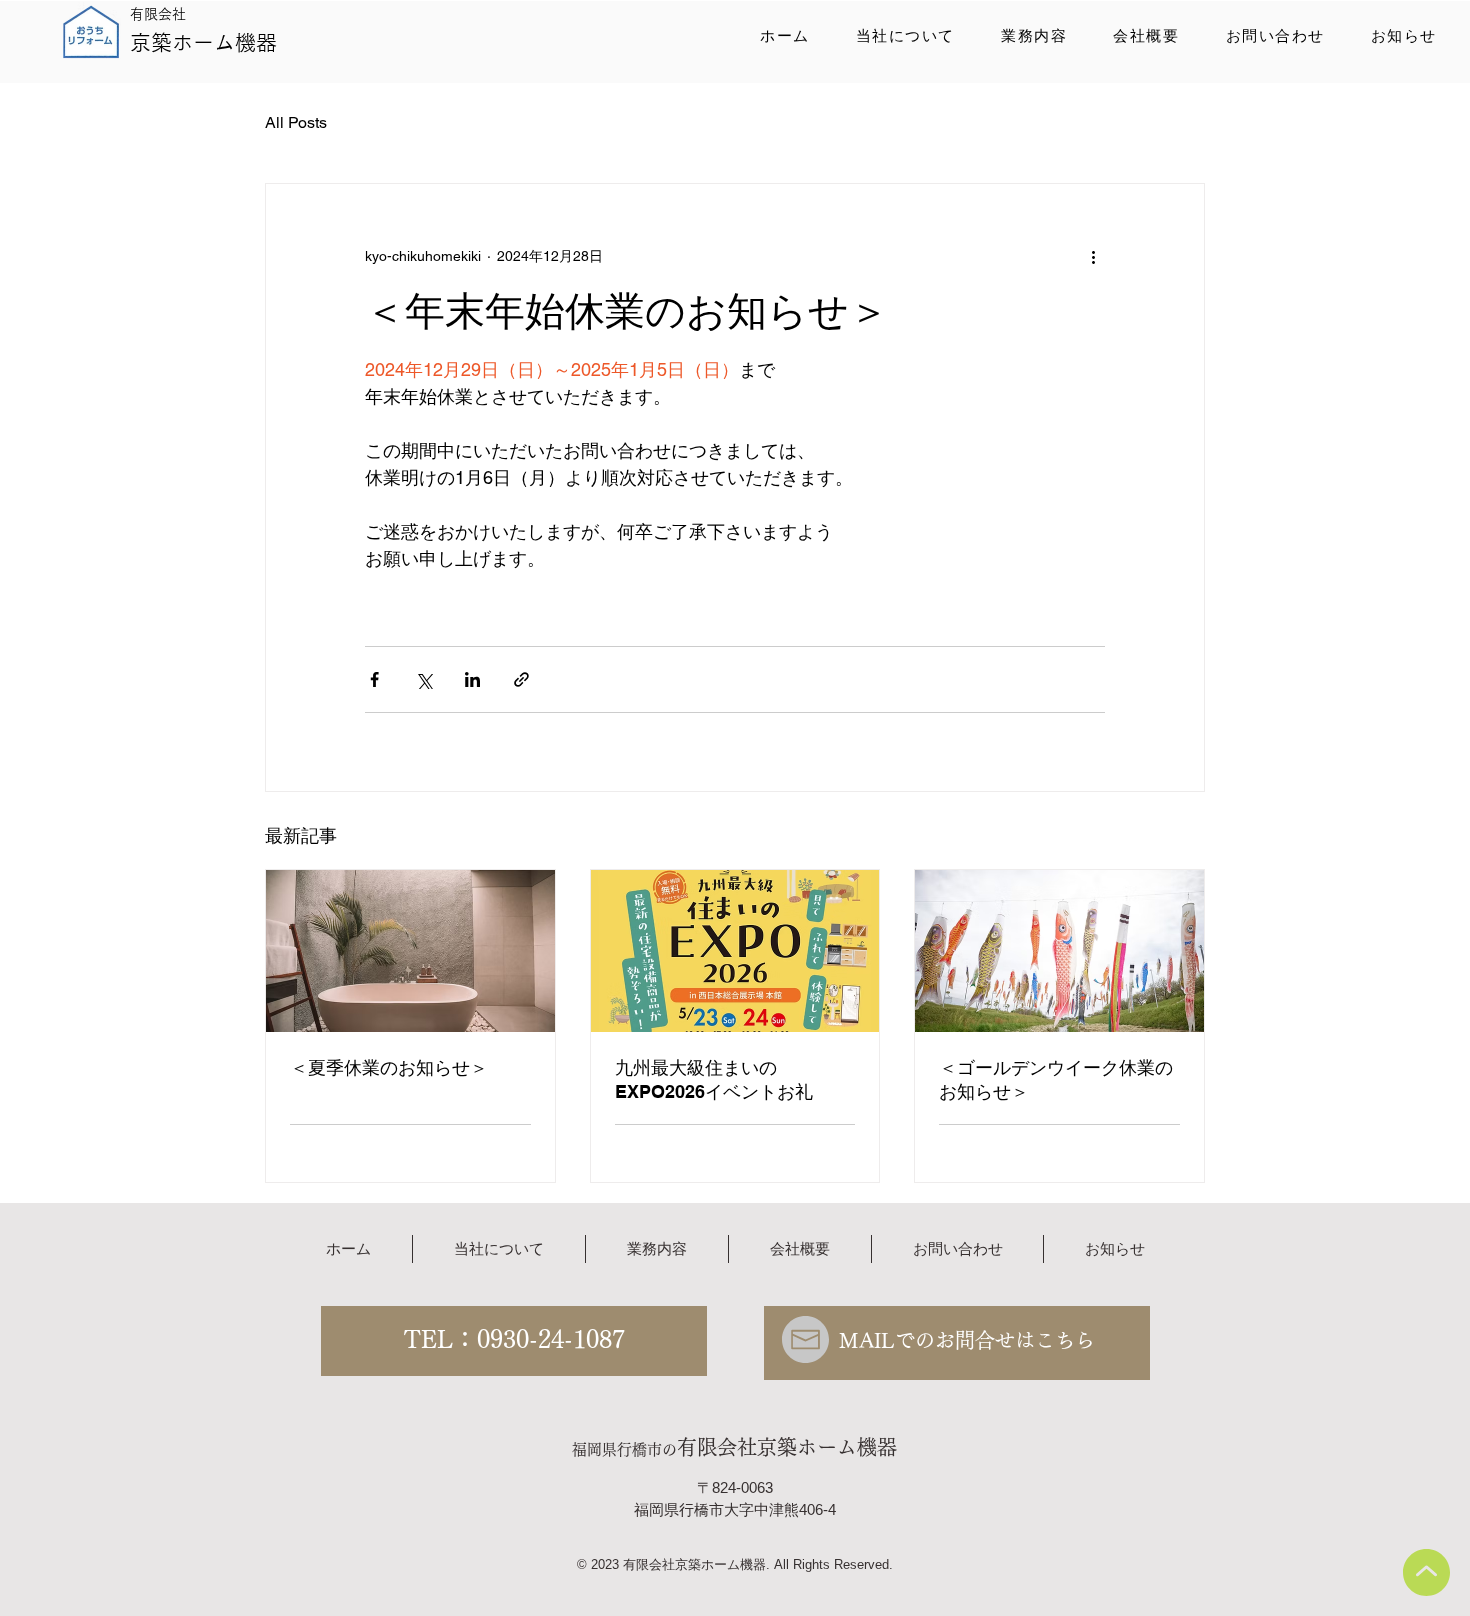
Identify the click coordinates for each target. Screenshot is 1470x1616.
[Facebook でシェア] (374, 679)
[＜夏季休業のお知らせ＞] (410, 951)
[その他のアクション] (1093, 256)
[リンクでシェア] (521, 679)
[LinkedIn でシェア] (472, 679)
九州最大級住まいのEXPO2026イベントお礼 (714, 1079)
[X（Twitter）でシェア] (423, 679)
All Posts (296, 122)
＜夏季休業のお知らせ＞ (389, 1067)
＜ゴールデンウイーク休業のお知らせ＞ (1056, 1079)
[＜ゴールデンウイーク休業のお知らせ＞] (1059, 951)
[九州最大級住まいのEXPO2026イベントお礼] (735, 951)
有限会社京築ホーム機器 (787, 1447)
